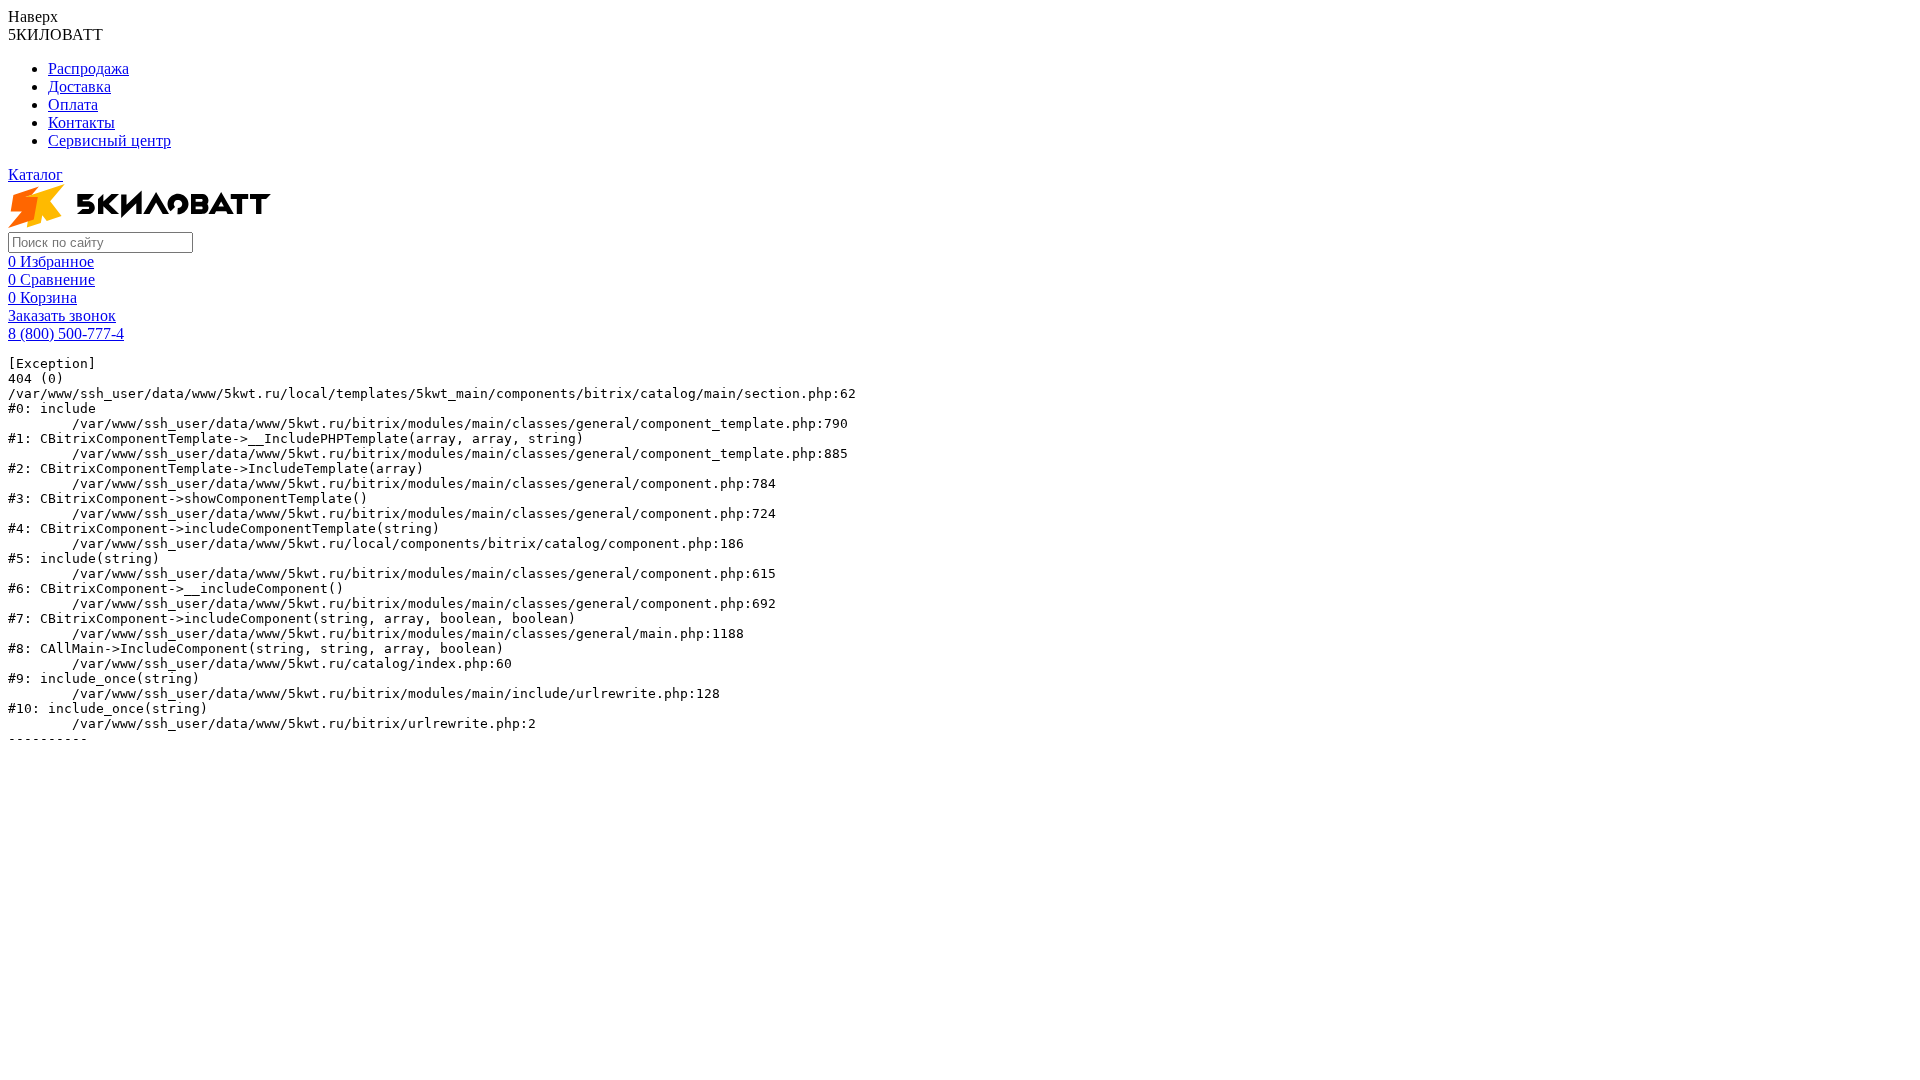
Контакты (81, 122)
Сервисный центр (109, 140)
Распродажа (88, 68)
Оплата (73, 104)
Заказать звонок (62, 315)
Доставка (79, 86)
